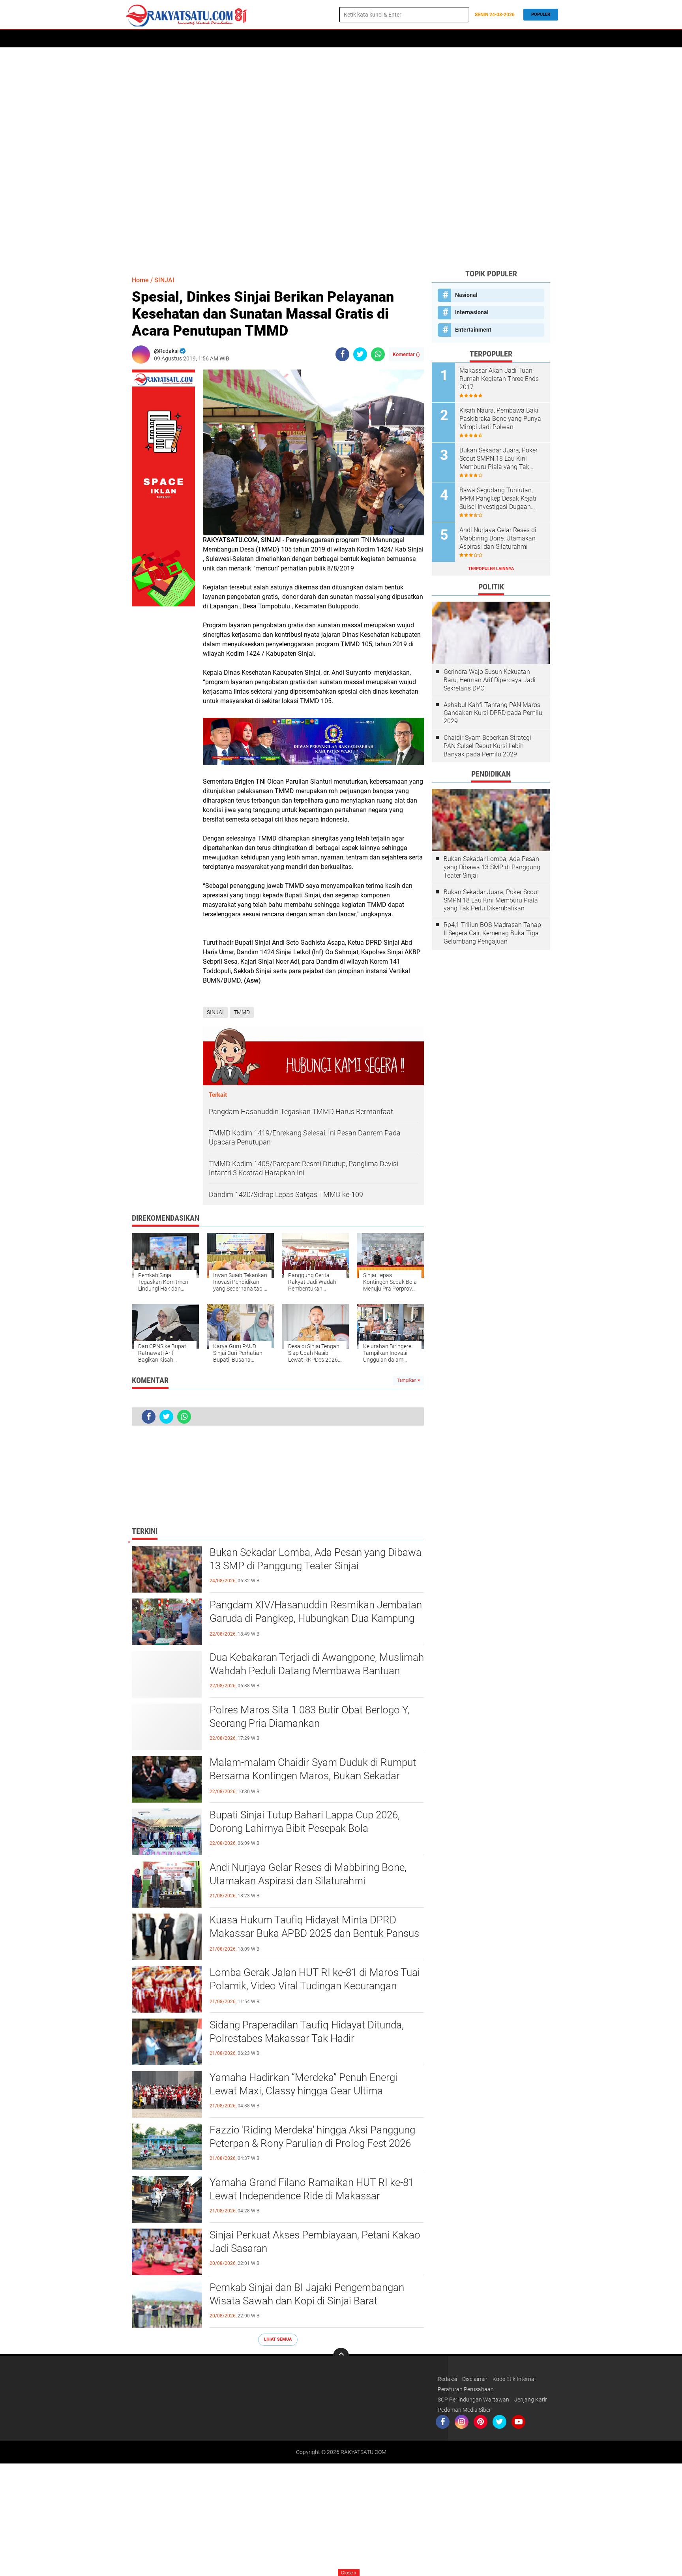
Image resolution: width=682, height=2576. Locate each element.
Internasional (472, 312)
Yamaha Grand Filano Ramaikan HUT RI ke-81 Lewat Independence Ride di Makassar (312, 2189)
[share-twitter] (360, 354)
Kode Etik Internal (514, 2379)
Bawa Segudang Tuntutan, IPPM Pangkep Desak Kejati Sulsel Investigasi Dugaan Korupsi (498, 499)
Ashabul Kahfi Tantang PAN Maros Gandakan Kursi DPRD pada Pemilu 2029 (493, 713)
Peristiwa (261, 39)
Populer (541, 14)
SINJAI (164, 280)
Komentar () (406, 354)
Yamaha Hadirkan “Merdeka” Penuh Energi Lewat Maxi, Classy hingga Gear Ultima (304, 2084)
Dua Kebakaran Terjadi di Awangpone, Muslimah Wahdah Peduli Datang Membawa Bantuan (317, 1664)
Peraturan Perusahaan (466, 2389)
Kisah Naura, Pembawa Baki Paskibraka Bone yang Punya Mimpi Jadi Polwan (500, 419)
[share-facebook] (342, 354)
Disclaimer (475, 2379)
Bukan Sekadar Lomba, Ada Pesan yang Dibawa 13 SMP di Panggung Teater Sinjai (316, 1559)
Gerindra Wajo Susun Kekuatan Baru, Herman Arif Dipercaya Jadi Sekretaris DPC (490, 680)
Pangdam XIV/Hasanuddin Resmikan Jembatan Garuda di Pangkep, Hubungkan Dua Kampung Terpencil (316, 1618)
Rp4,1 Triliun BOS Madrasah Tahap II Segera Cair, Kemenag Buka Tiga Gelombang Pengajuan (492, 933)
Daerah (160, 39)
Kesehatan (410, 39)
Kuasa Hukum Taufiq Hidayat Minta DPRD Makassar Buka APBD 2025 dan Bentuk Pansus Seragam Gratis (314, 1933)
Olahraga (322, 39)
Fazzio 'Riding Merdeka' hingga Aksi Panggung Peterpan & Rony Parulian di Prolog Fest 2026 (312, 2137)
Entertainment (473, 330)
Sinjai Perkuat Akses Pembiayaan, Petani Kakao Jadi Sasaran (315, 2242)
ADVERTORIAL (195, 39)
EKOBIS (352, 39)
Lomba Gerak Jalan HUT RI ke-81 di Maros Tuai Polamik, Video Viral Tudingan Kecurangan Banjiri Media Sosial (315, 1986)
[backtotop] (341, 2356)
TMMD (242, 1012)
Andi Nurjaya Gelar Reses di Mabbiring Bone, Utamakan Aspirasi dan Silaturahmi (308, 1874)
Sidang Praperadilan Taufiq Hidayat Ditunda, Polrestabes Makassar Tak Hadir (307, 2032)
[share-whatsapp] (378, 354)
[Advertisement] (341, 158)
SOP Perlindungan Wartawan (473, 2400)
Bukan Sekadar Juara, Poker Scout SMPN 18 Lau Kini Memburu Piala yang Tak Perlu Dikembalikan (498, 459)
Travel (378, 39)
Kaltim (464, 39)
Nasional (466, 295)
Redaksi (447, 2379)
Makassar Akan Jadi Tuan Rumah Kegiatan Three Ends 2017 (499, 379)
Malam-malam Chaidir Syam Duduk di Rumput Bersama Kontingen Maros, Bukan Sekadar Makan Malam (313, 1776)
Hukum (291, 39)
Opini (439, 39)
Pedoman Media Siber (464, 2410)
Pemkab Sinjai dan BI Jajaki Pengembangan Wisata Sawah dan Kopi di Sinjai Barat (307, 2294)
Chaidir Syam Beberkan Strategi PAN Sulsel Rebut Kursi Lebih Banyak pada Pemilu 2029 (487, 746)
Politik (230, 39)
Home (135, 39)
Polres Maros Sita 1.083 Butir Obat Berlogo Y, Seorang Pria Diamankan (309, 1717)
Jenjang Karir (531, 2400)
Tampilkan (407, 1380)
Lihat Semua (278, 2339)
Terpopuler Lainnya (491, 569)
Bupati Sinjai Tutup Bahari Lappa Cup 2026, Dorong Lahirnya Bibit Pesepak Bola (305, 1822)
